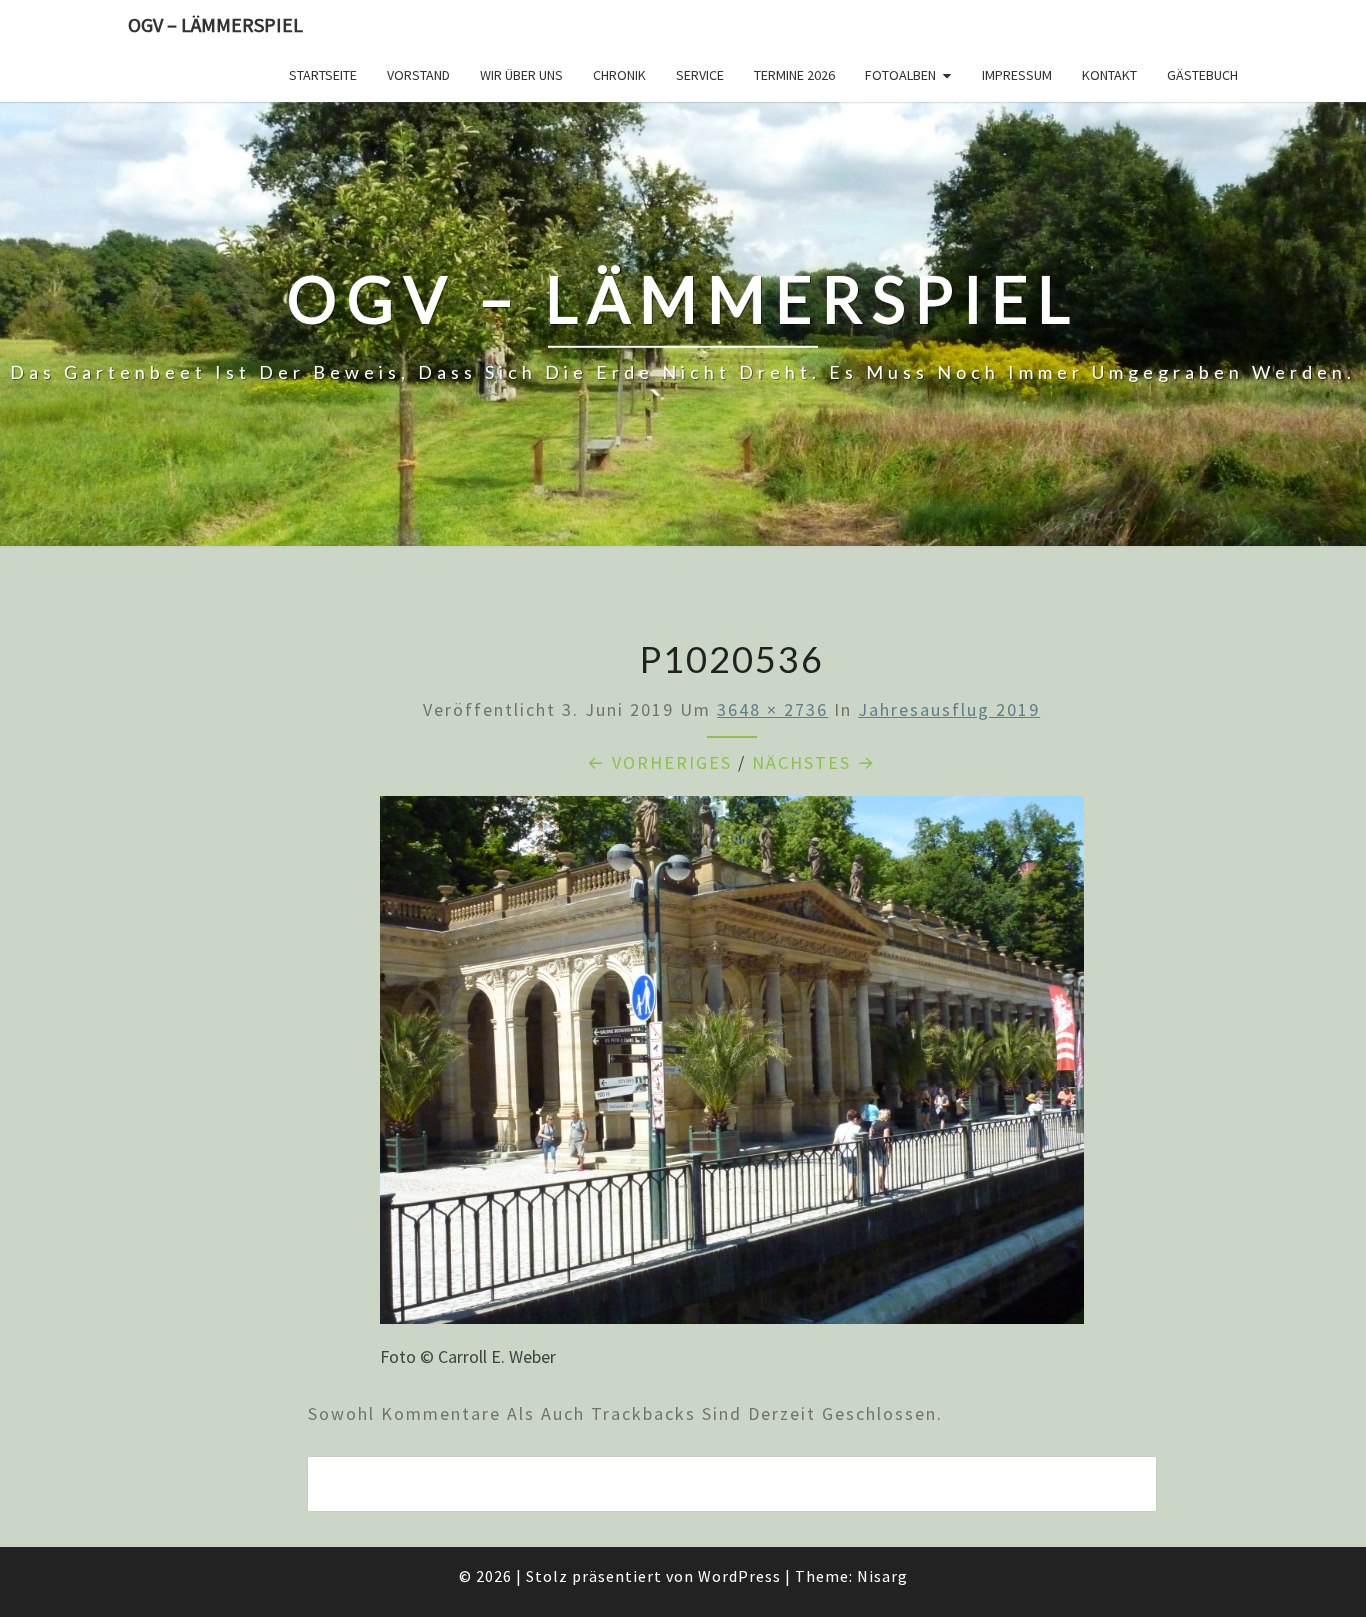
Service (700, 75)
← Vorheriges (659, 762)
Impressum (1017, 75)
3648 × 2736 (772, 709)
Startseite (323, 75)
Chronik (619, 75)
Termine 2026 (794, 75)
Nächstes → (814, 762)
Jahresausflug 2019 (949, 709)
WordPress (739, 1576)
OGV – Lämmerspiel (215, 24)
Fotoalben (900, 75)
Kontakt (1109, 75)
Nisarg (882, 1576)
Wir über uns (521, 75)
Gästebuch (1202, 75)
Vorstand (418, 75)
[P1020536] (732, 1066)
